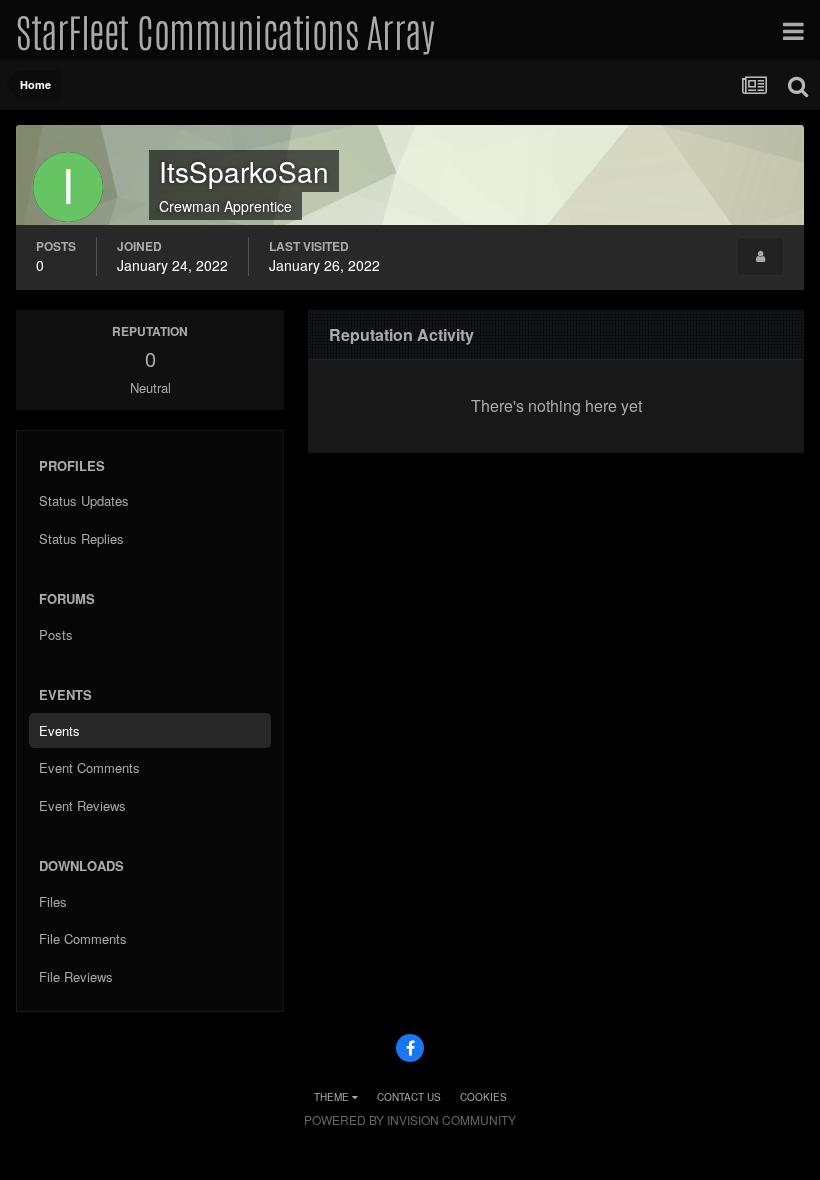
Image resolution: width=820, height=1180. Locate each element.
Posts (56, 634)
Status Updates (84, 500)
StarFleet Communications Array (225, 30)
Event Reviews (82, 805)
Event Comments (89, 767)
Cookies (483, 1097)
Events (59, 730)
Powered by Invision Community (410, 1119)
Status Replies (81, 538)
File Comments (83, 938)
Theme (333, 1097)
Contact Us (409, 1097)
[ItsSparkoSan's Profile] (760, 256)
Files (53, 901)
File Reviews (76, 976)
